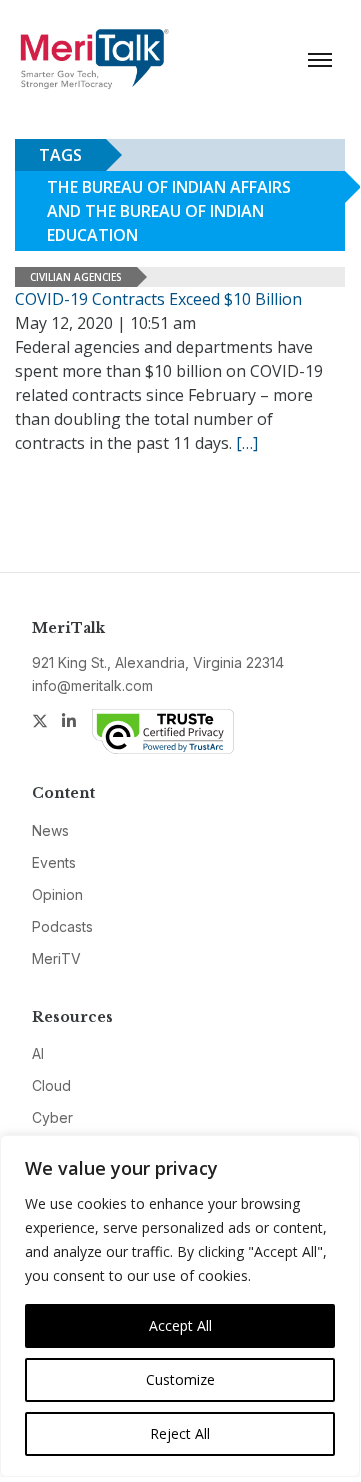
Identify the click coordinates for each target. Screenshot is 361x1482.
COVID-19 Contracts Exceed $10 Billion (158, 299)
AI (38, 1053)
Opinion (57, 894)
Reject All (180, 1433)
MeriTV (56, 958)
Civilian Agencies (76, 277)
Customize (180, 1379)
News (50, 830)
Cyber (52, 1117)
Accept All (180, 1325)
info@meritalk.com (92, 685)
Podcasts (62, 926)
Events (54, 862)
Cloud (51, 1085)
